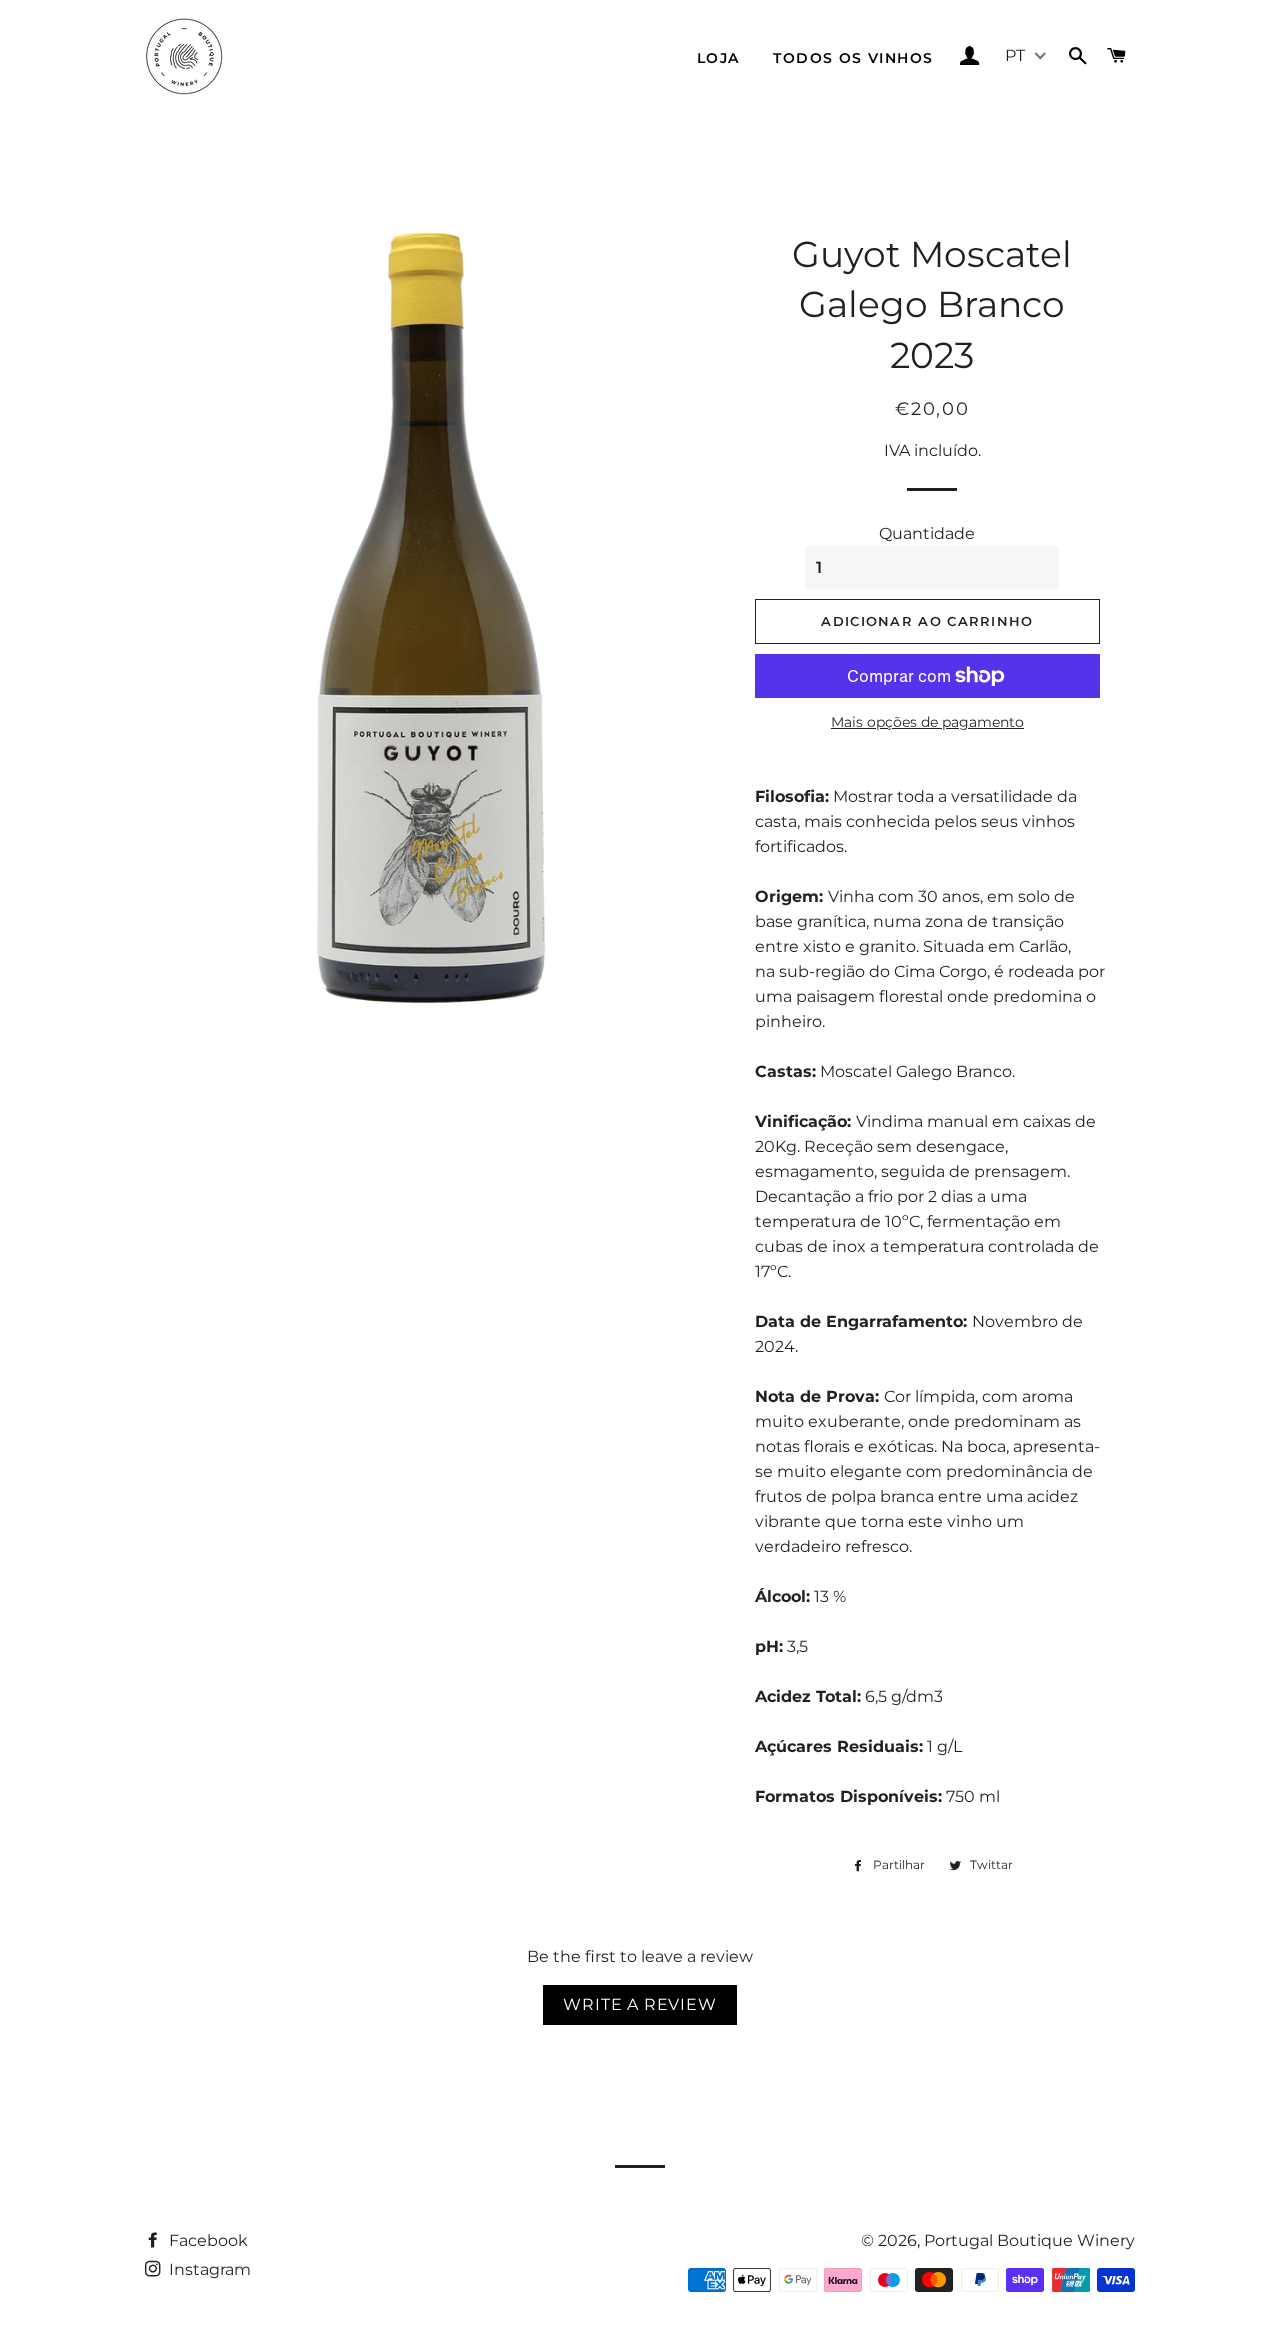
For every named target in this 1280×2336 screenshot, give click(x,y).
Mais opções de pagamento (927, 722)
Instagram (208, 2269)
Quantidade (927, 533)
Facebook (206, 2240)
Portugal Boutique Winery (1029, 2240)
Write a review (639, 2004)
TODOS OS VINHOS (853, 58)
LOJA (718, 58)
